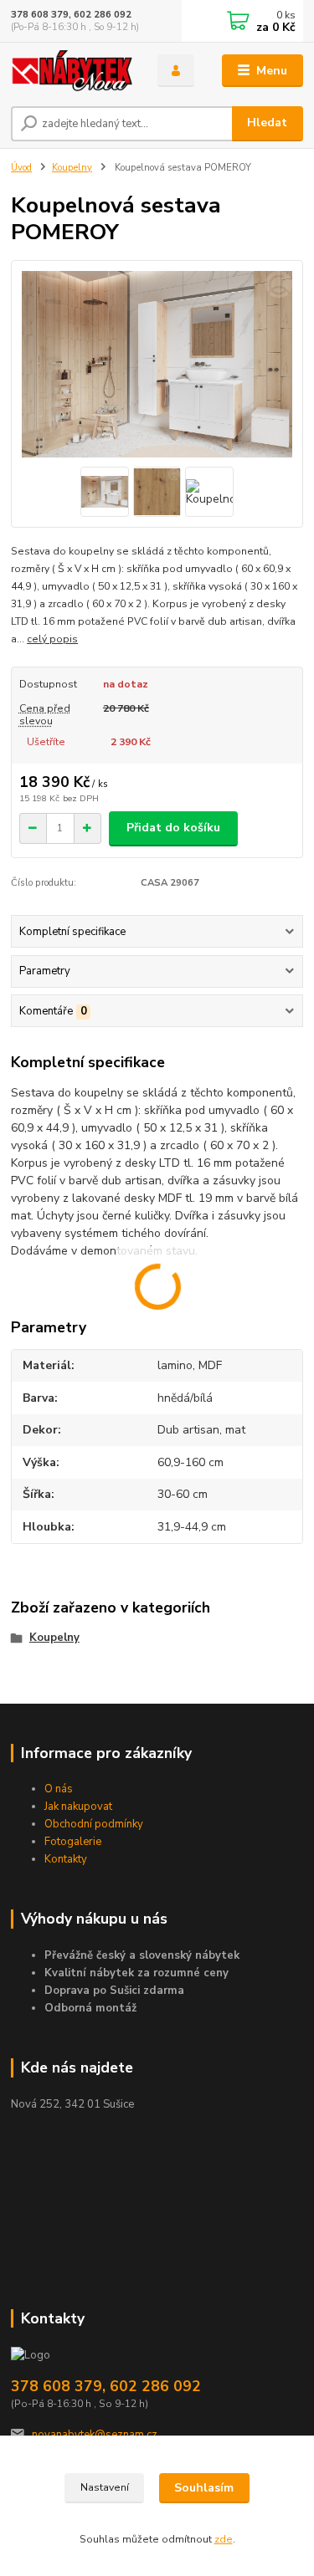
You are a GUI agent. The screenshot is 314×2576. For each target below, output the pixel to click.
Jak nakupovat (78, 1807)
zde (224, 2539)
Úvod (21, 168)
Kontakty (66, 1859)
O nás (59, 1789)
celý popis (52, 639)
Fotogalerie (73, 1842)
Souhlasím (204, 2488)
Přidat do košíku (173, 828)
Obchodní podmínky (94, 1824)
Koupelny (72, 168)
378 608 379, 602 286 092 (71, 15)
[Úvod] (72, 71)
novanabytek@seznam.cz (95, 2435)
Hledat (267, 123)
